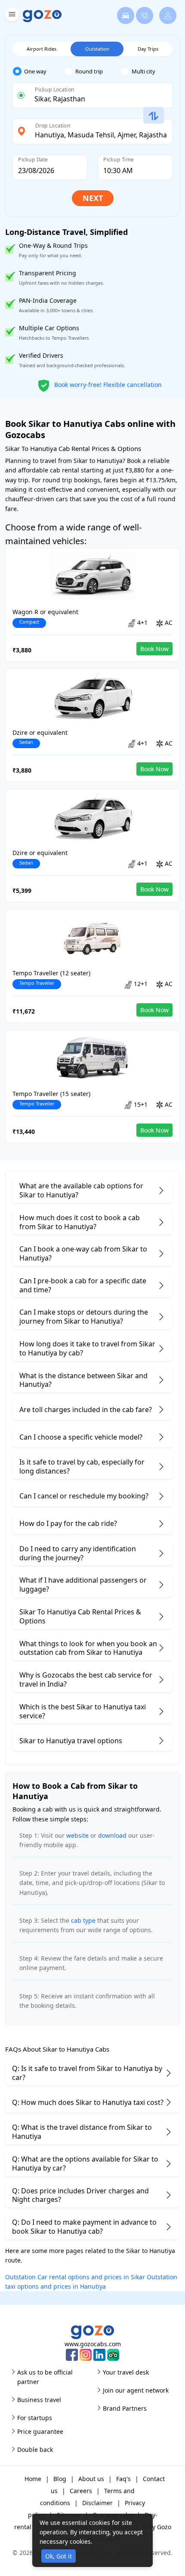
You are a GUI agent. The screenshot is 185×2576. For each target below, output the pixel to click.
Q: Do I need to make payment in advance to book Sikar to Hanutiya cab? (84, 2227)
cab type (83, 1920)
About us (91, 2479)
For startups (35, 2418)
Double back (35, 2450)
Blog (60, 2479)
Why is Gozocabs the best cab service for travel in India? (86, 1679)
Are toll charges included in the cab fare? (86, 1410)
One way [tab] (35, 71)
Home (33, 2479)
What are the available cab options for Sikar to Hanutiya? (81, 1190)
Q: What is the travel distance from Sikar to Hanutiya (82, 2132)
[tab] (38, 72)
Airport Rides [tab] (42, 49)
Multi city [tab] (143, 71)
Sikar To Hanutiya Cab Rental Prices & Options (80, 1616)
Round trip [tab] (89, 71)
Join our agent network (136, 2390)
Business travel (39, 2400)
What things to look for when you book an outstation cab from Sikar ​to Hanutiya (88, 1648)
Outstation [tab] (97, 49)
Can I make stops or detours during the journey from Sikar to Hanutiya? (84, 1317)
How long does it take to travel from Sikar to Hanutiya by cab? (87, 1348)
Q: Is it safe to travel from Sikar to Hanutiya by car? (87, 2073)
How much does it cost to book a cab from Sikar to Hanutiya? (80, 1222)
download (112, 1835)
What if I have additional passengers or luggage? (83, 1585)
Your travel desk (126, 2372)
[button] (11, 16)
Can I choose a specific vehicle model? (81, 1437)
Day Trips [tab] (148, 49)
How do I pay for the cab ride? (68, 1523)
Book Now (154, 649)
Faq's (123, 2479)
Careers (81, 2491)
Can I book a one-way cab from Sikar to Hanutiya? (83, 1253)
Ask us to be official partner (45, 2377)
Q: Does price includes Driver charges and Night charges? (80, 2195)
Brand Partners (125, 2408)
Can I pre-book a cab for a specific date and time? (83, 1285)
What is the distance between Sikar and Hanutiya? (83, 1380)
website (77, 1835)
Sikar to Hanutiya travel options (71, 1741)
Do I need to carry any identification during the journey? (78, 1553)
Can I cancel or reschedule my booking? (84, 1496)
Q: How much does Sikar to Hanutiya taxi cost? (88, 2102)
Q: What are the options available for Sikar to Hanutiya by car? (85, 2163)
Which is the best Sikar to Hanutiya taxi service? (83, 1711)
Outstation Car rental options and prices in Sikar (75, 2277)
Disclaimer (97, 2503)
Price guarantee (40, 2431)
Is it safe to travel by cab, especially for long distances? (82, 1466)
